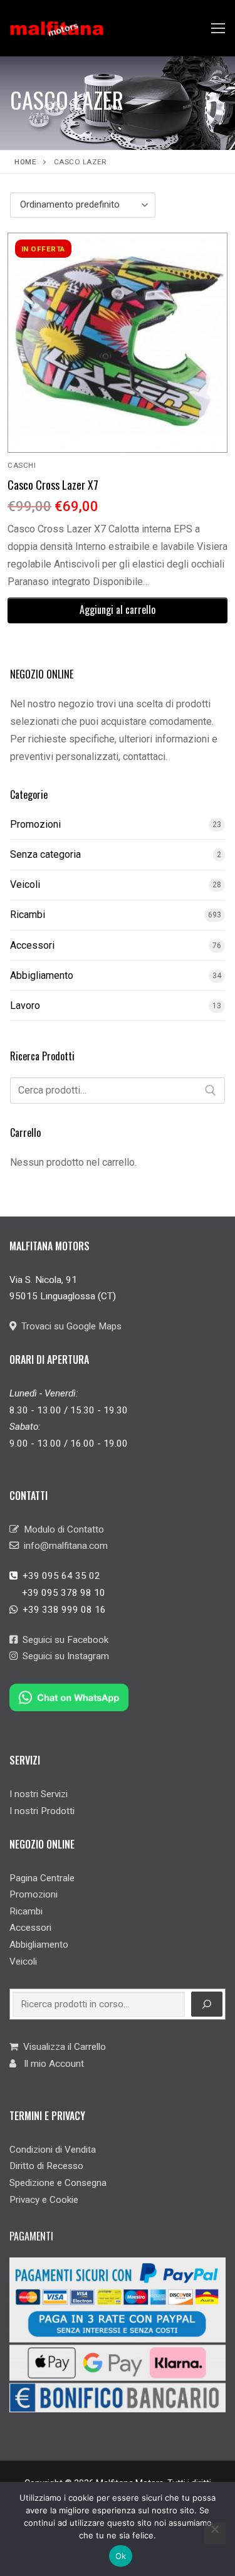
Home (25, 162)
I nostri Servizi (39, 1794)
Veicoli (25, 884)
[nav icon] (218, 28)
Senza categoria (45, 854)
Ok (121, 2556)
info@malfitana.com (63, 1546)
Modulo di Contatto (61, 1529)
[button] (118, 610)
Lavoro (25, 1006)
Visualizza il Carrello (62, 2047)
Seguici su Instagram (63, 1656)
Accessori (32, 945)
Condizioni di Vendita (53, 2150)
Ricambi (28, 915)
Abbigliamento (42, 975)
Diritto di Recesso (46, 2166)
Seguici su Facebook (63, 1640)
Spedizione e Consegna (58, 2183)
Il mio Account (50, 2064)
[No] (215, 2533)
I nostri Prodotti (42, 1811)
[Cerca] (211, 1090)
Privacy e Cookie (44, 2200)
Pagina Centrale (42, 1878)
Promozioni (35, 824)
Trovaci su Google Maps (69, 1326)
